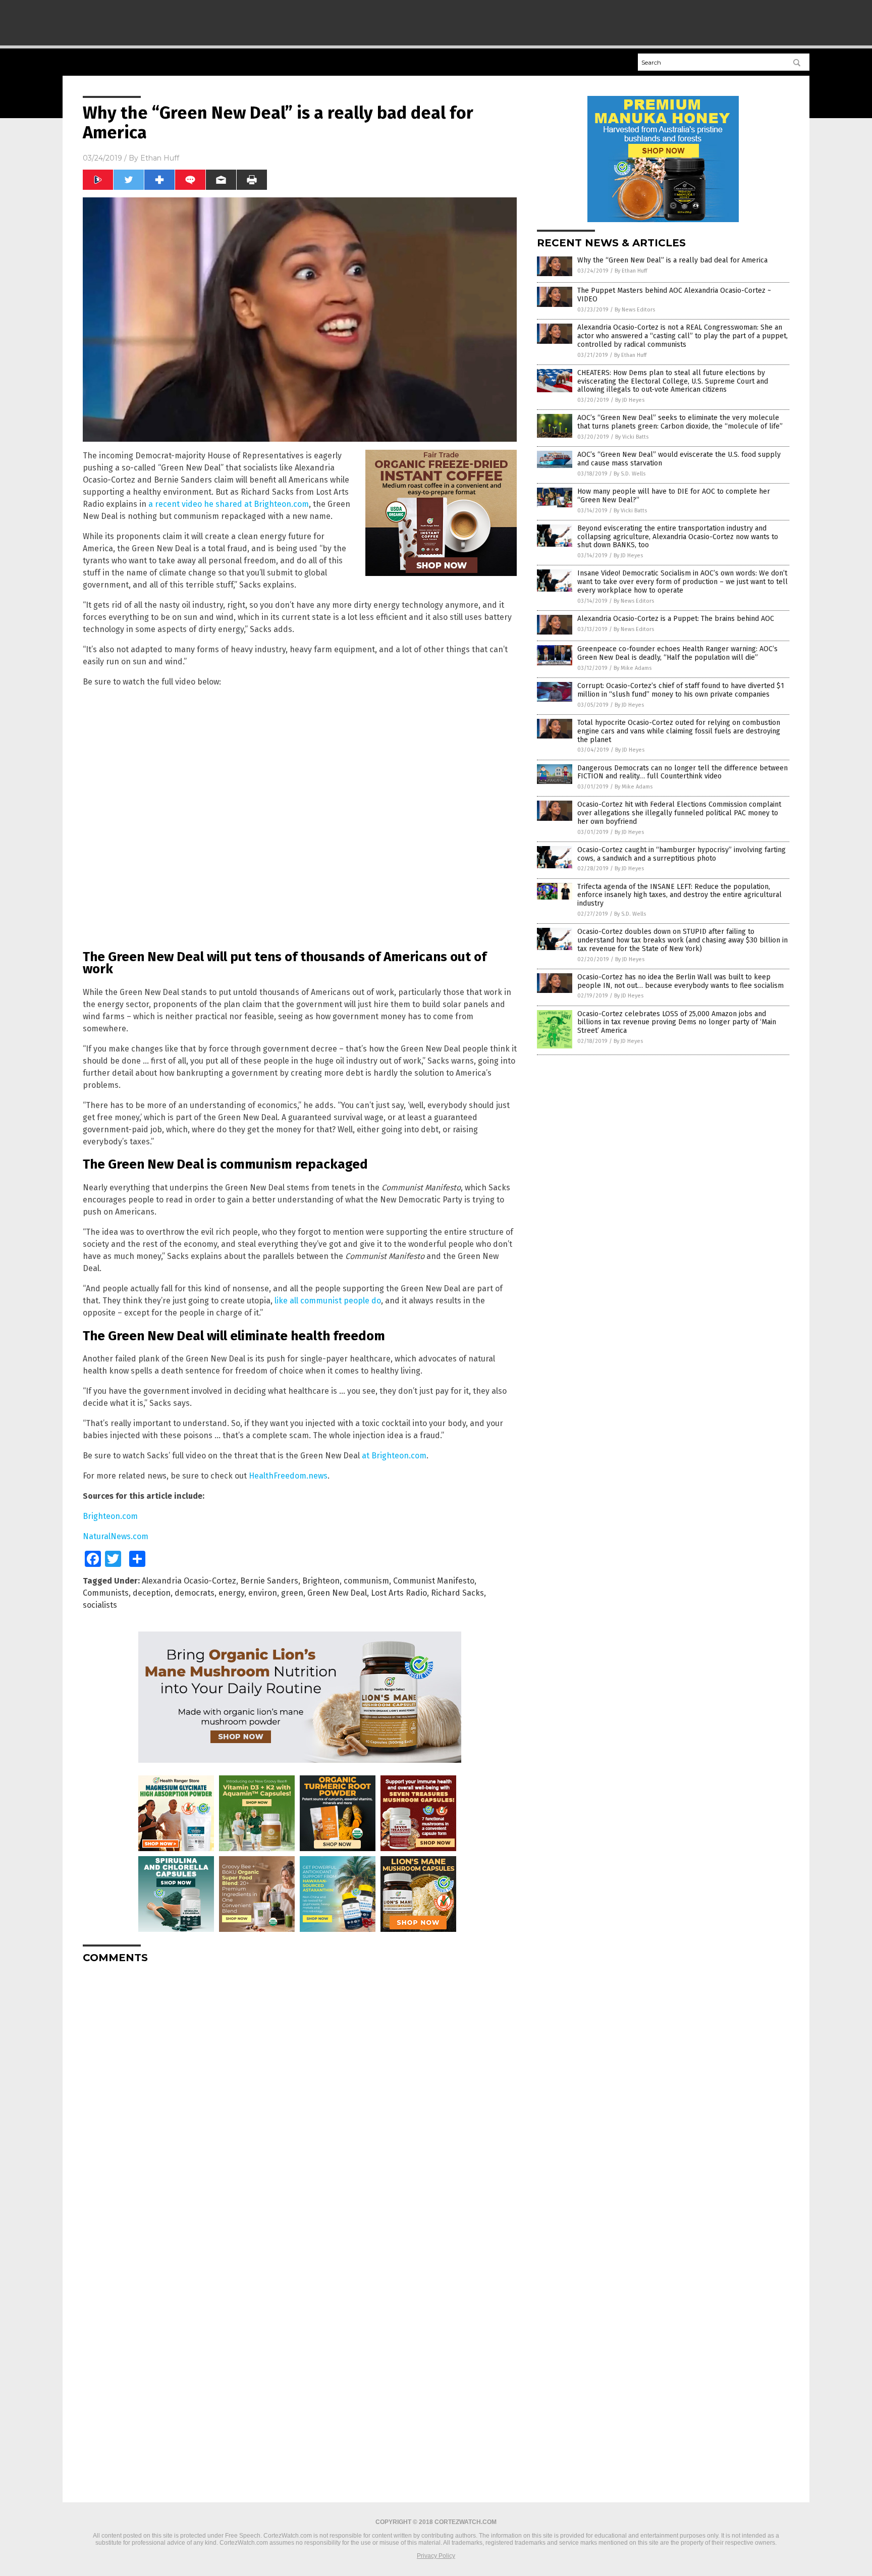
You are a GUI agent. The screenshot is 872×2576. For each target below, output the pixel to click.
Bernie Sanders (269, 1581)
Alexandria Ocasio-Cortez (189, 1581)
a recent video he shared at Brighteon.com (229, 504)
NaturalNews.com (116, 1536)
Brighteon (321, 1581)
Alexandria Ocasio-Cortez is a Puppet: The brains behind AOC (676, 619)
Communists (106, 1593)
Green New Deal (337, 1593)
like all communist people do (328, 1301)
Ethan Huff (160, 158)
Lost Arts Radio (399, 1593)
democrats (195, 1593)
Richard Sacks (457, 1593)
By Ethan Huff (631, 271)
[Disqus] (300, 2097)
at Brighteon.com (394, 1456)
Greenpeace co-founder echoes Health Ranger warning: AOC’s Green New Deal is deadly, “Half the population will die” (677, 653)
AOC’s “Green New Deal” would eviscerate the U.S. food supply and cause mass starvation (679, 459)
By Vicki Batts (632, 437)
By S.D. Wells (630, 474)
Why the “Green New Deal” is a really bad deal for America (672, 260)
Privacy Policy (436, 2556)
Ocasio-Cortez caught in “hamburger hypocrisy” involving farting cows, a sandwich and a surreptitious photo (682, 854)
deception (152, 1593)
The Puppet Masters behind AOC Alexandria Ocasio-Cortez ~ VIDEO (674, 295)
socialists (100, 1605)
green (292, 1593)
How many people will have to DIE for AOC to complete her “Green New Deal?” (674, 496)
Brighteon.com (110, 1516)
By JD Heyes (630, 400)
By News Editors (635, 310)
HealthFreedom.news (288, 1476)
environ (263, 1593)
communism (366, 1581)
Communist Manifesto (434, 1581)
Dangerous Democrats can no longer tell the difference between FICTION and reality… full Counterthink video (683, 772)
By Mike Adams (633, 668)
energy (231, 1593)
